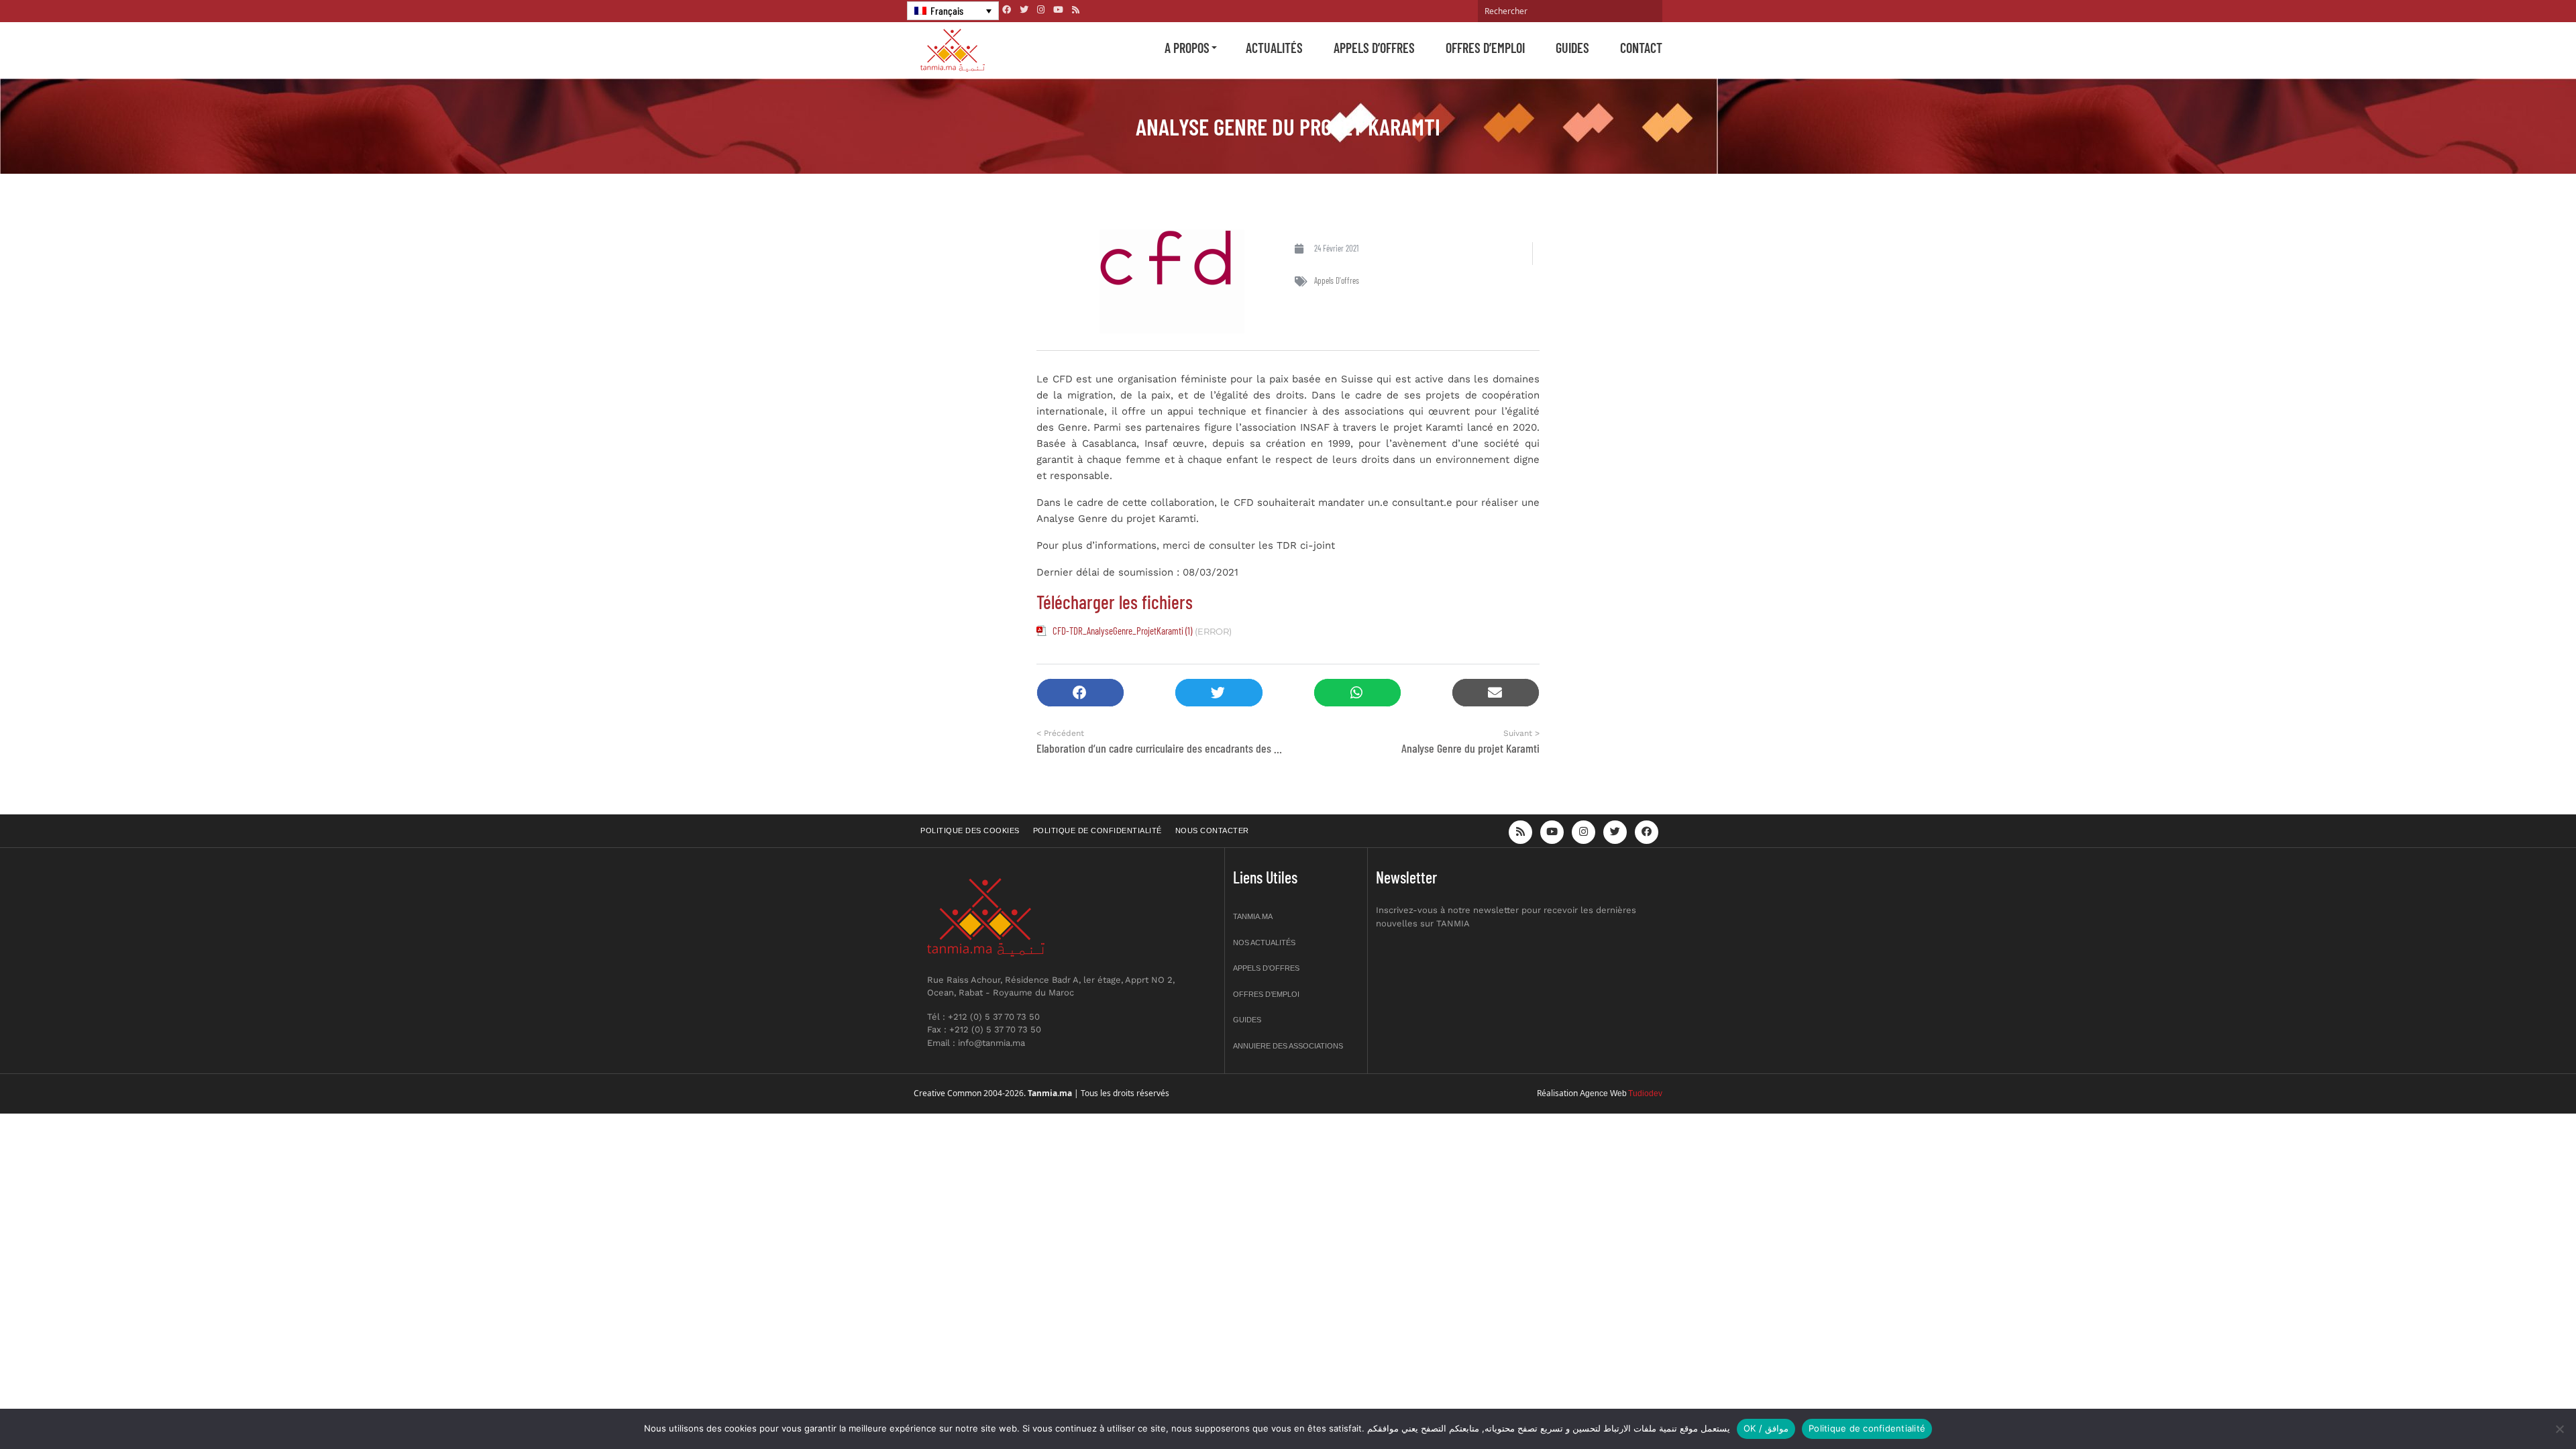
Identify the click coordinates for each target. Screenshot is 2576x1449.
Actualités (1274, 48)
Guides (1572, 48)
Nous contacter (1212, 830)
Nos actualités (1264, 943)
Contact (1641, 48)
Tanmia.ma (1253, 916)
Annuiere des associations (1288, 1046)
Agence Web (1603, 1093)
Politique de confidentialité (1097, 830)
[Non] (2559, 1429)
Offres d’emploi (1485, 48)
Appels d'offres (1337, 280)
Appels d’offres (1374, 48)
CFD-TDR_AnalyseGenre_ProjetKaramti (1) (1122, 631)
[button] (1080, 693)
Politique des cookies (970, 830)
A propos (1187, 48)
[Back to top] (2519, 1407)
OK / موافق (1766, 1428)
